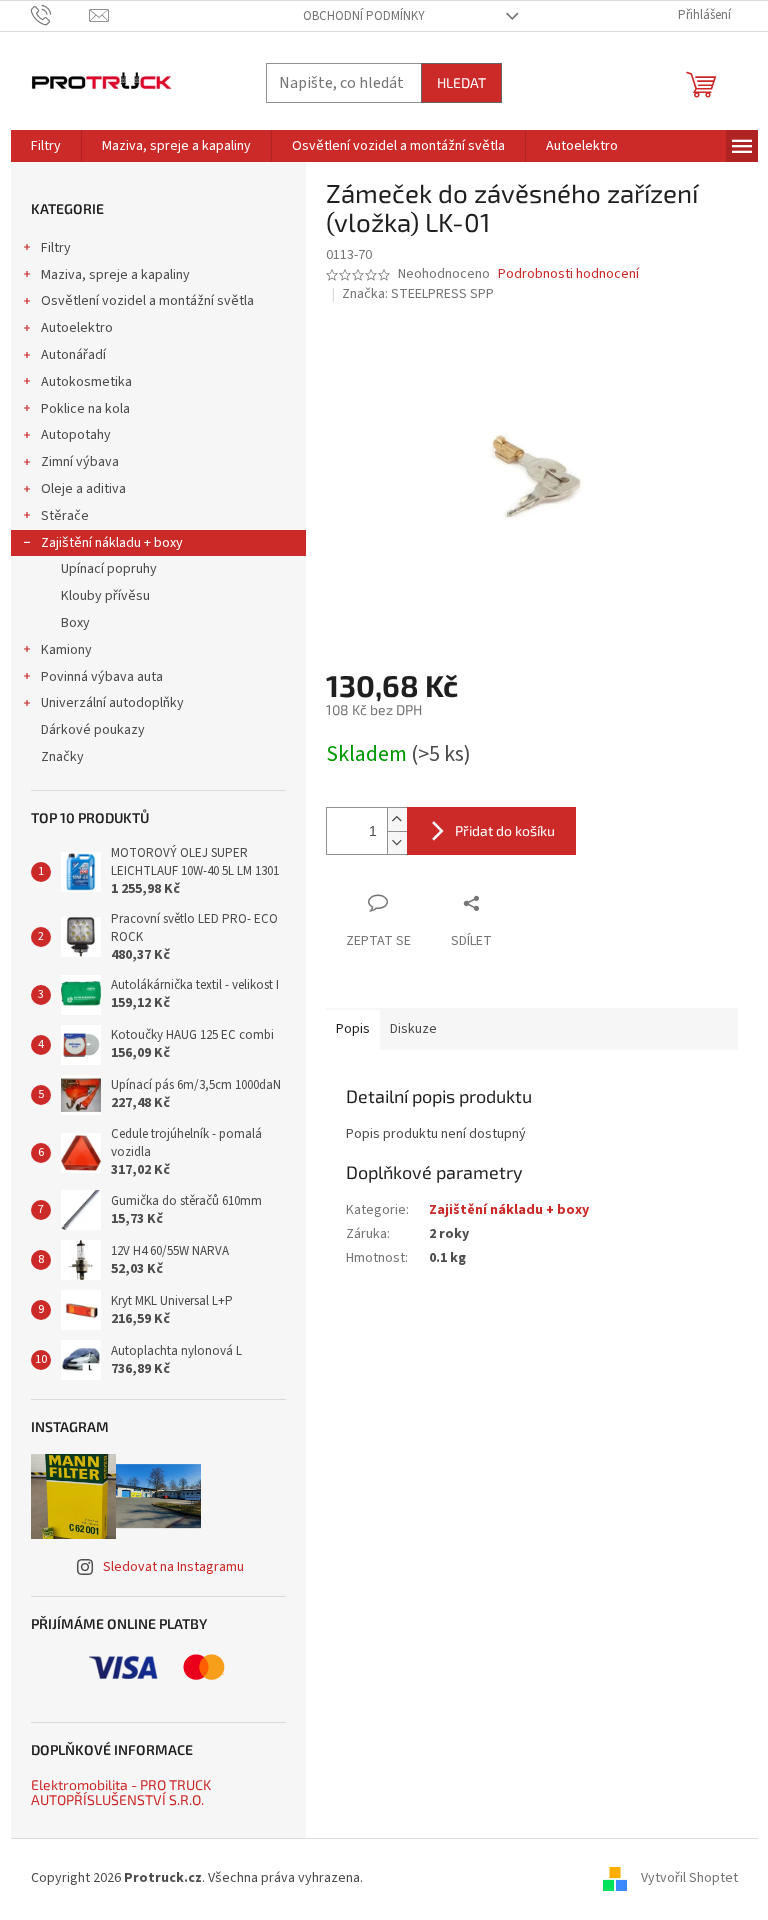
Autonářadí (73, 355)
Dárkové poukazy (93, 730)
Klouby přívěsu (105, 596)
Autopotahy (76, 435)
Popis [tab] (353, 1029)
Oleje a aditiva (83, 489)
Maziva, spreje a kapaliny (115, 275)
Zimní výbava (80, 462)
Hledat (461, 82)
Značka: (418, 294)
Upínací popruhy (109, 569)
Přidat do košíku (505, 830)
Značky (62, 757)
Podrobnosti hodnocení (568, 274)
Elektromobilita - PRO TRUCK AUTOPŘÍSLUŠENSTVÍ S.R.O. (121, 1792)
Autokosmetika (86, 382)
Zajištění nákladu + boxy (112, 543)
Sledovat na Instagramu (173, 1567)
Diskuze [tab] (413, 1029)
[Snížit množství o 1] (397, 842)
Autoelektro (77, 328)
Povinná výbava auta (102, 677)
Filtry (56, 248)
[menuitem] (46, 146)
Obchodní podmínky (364, 16)
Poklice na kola (85, 409)
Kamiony (66, 650)
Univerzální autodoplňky (112, 703)
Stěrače (65, 516)
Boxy (75, 623)
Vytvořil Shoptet (689, 1878)
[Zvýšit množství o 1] (397, 819)
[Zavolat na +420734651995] (60, 15)
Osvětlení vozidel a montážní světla (147, 301)
